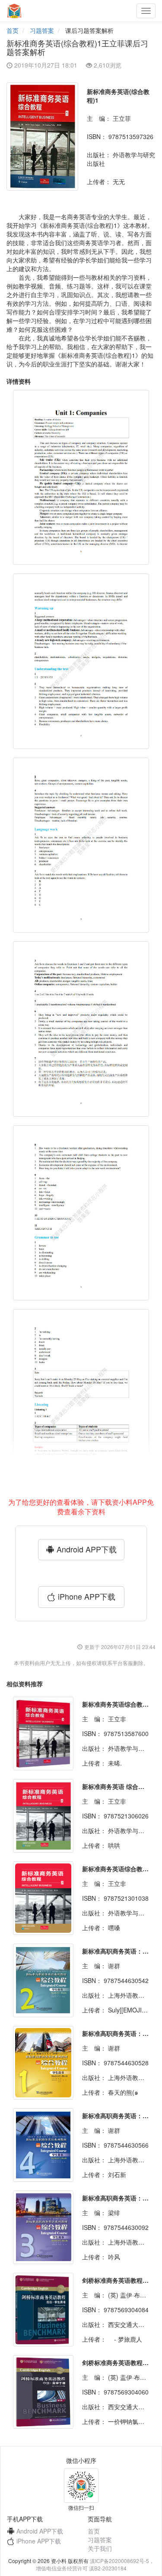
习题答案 (42, 30)
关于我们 (100, 2548)
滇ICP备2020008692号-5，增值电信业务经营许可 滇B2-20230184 (95, 2564)
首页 (13, 30)
